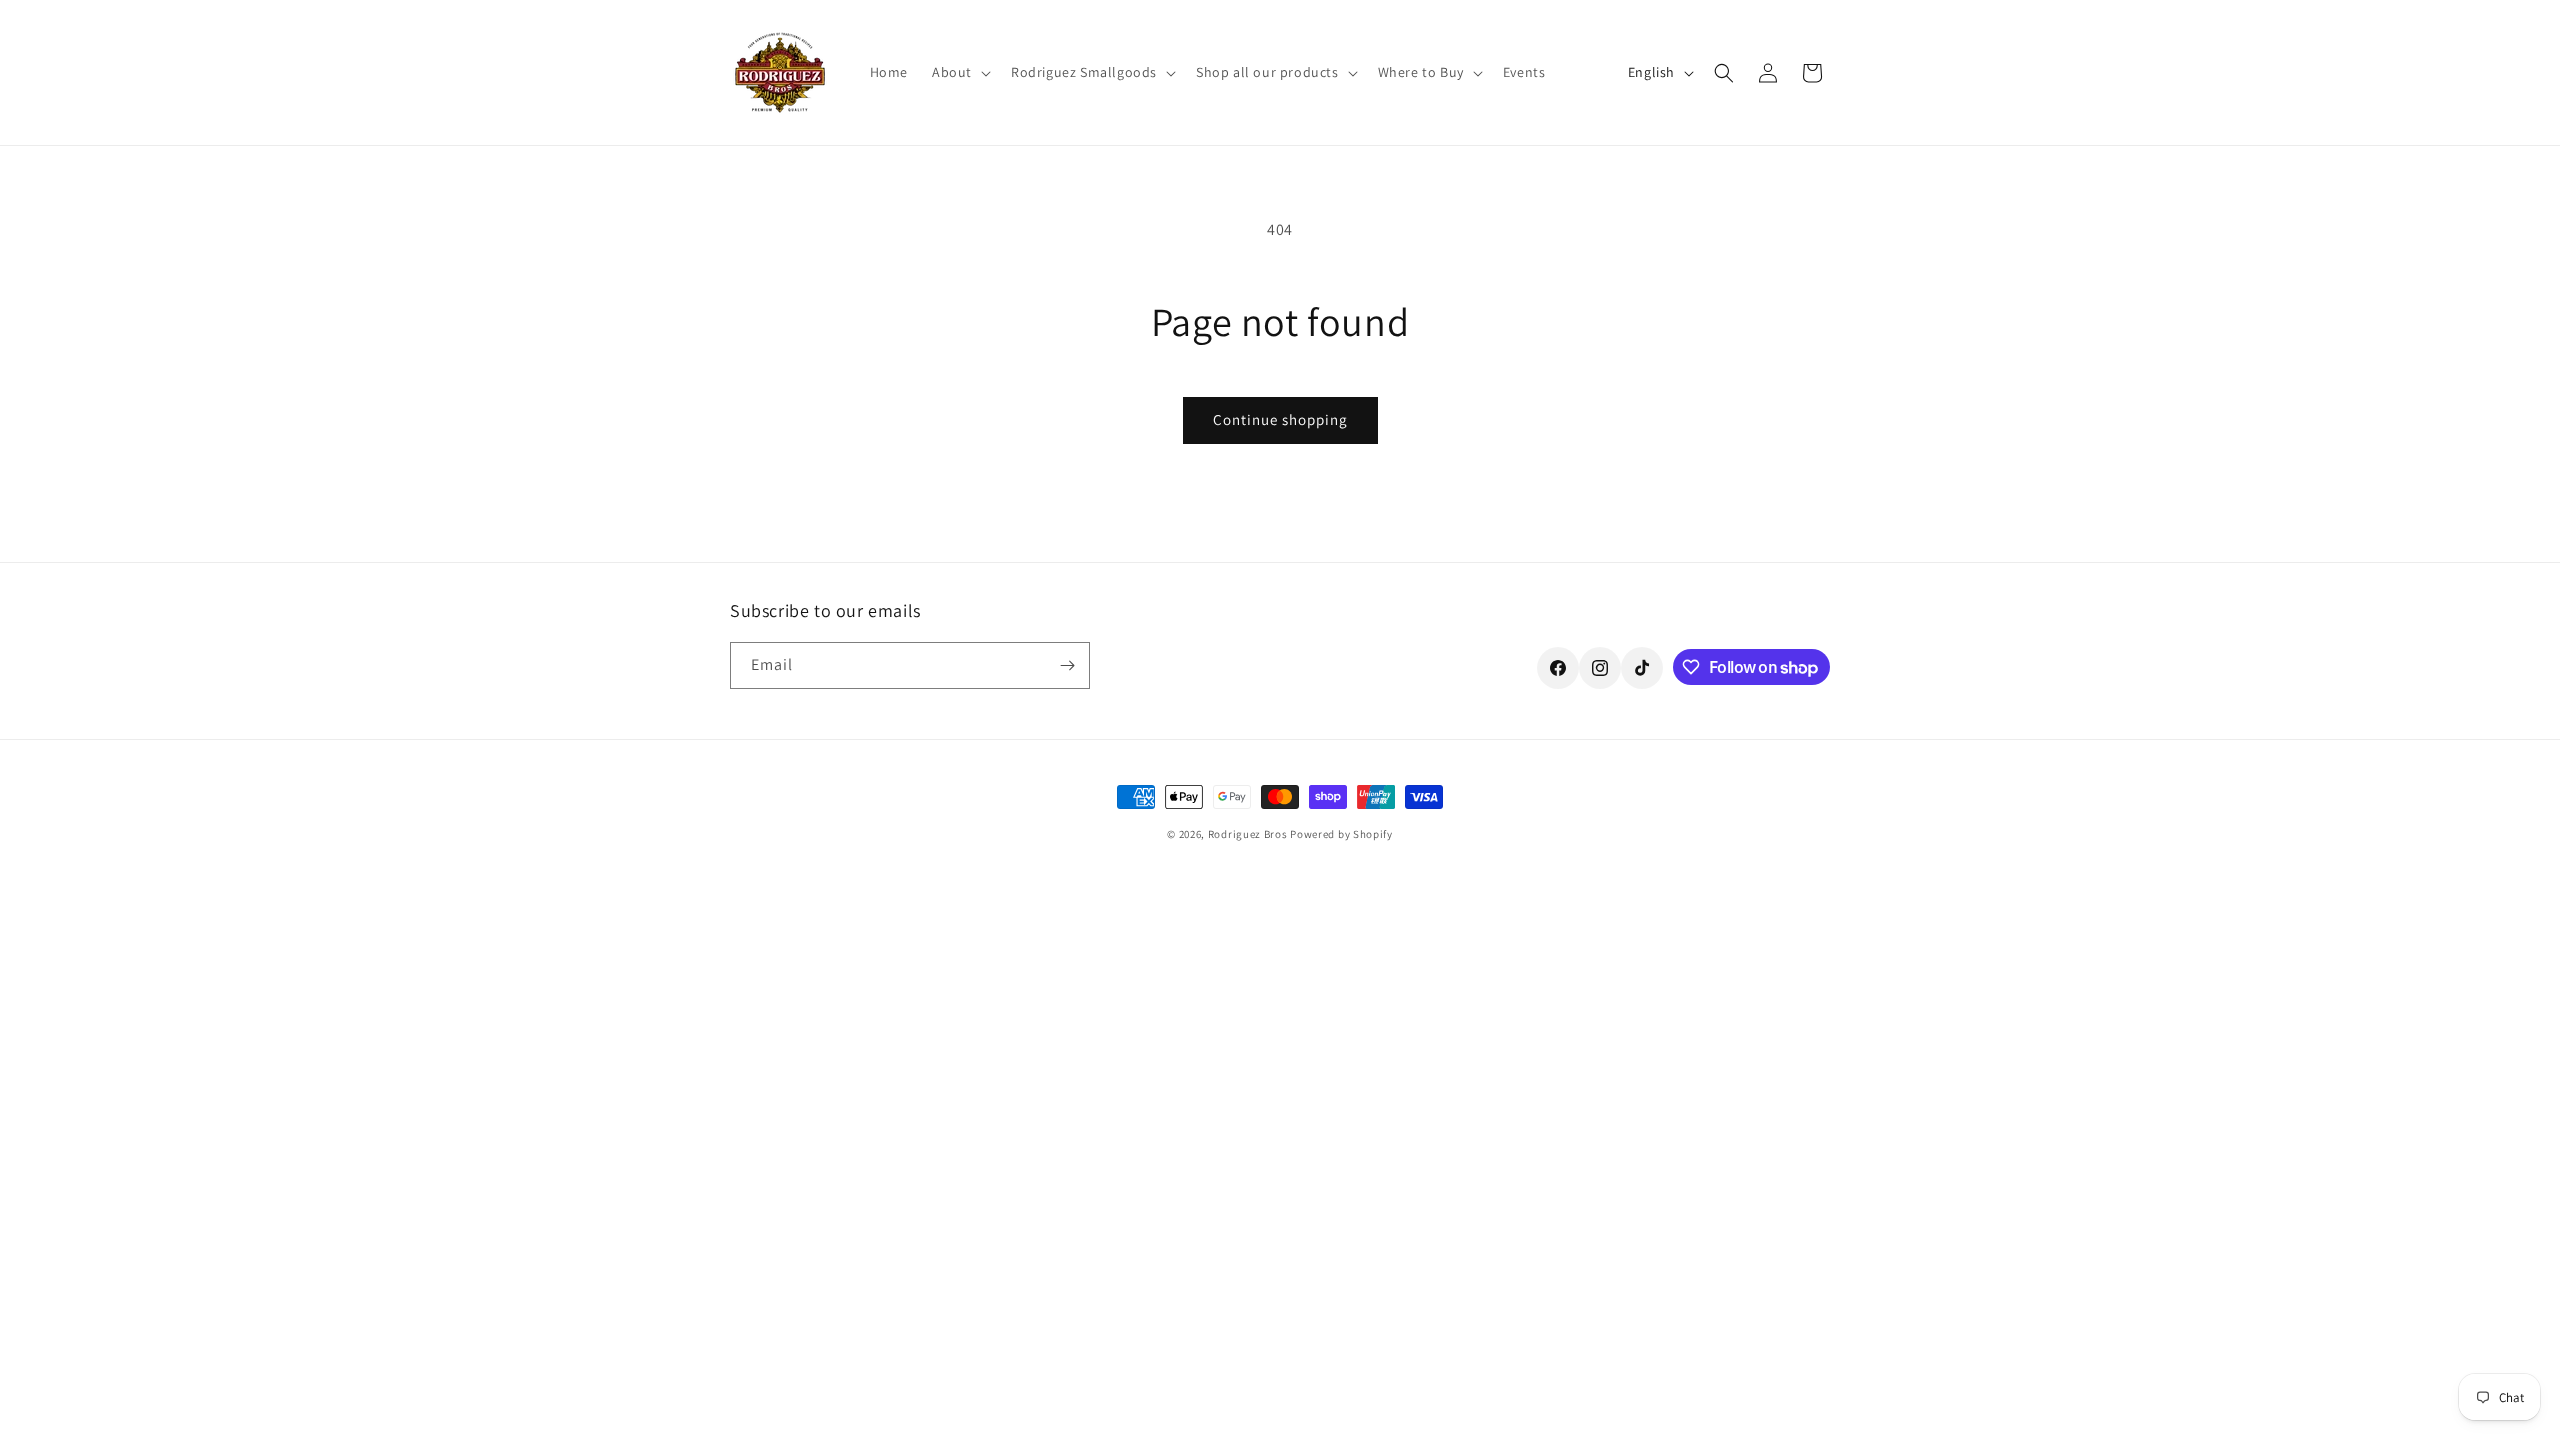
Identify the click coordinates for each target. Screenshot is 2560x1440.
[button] (959, 72)
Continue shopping (1280, 419)
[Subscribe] (1067, 665)
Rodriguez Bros (1248, 834)
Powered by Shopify (1341, 834)
